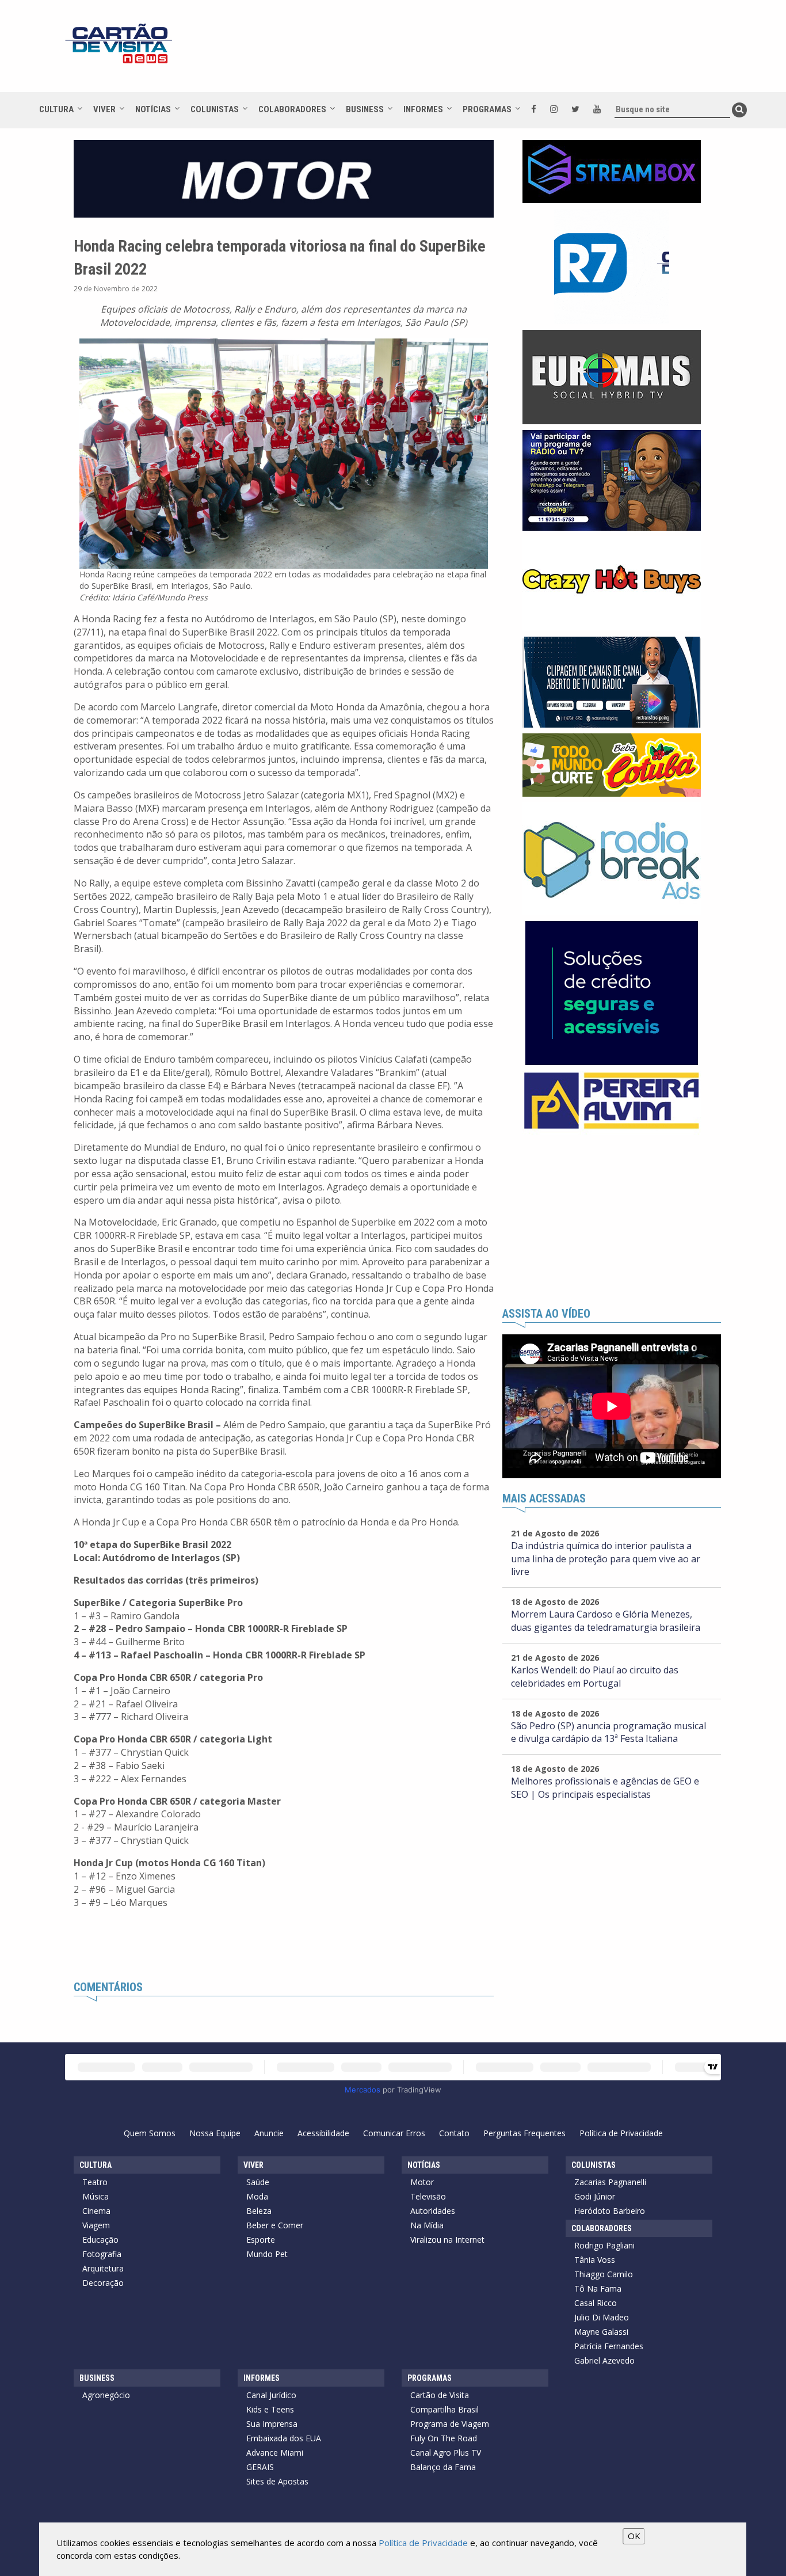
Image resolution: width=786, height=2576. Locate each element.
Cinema (96, 2211)
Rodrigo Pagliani (604, 2245)
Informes (423, 109)
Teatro (95, 2182)
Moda (257, 2196)
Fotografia (102, 2254)
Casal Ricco (596, 2303)
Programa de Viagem (450, 2424)
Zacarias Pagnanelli (610, 2182)
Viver (104, 109)
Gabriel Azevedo (604, 2360)
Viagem (96, 2225)
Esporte (261, 2240)
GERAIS (260, 2467)
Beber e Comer (275, 2225)
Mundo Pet (267, 2254)
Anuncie (269, 2133)
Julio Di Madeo (602, 2317)
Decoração (103, 2283)
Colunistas (215, 109)
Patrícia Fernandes (609, 2346)
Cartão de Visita (440, 2395)
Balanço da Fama (443, 2467)
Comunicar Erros (394, 2133)
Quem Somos (150, 2133)
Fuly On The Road (444, 2438)
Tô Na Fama (598, 2288)
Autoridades (433, 2211)
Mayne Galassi (601, 2332)
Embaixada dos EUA (284, 2438)
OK (634, 2536)
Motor (422, 2182)
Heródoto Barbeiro (610, 2211)
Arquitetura (103, 2268)
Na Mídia (427, 2225)
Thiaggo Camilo (604, 2274)
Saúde (258, 2182)
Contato (454, 2133)
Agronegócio (106, 2395)
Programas (487, 109)
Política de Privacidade (621, 2133)
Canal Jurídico (271, 2395)
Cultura (56, 109)
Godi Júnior (595, 2196)
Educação (100, 2240)
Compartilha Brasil (444, 2409)
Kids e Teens (270, 2409)
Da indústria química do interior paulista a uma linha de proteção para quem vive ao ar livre (606, 1559)
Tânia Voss (595, 2260)
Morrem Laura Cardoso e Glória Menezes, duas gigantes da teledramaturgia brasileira (606, 1621)
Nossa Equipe (215, 2133)
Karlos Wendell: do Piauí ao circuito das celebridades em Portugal (595, 1677)
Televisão (428, 2196)
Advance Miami (275, 2453)
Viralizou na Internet (447, 2240)
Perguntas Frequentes (524, 2133)
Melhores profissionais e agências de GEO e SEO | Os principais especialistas (605, 1788)
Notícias (153, 109)
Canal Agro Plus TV (446, 2453)
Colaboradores (292, 109)
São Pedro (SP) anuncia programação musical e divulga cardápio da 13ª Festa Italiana (608, 1732)
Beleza (259, 2211)
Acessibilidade (323, 2133)
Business (365, 109)
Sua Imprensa (272, 2424)
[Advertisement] (496, 52)
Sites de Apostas (277, 2481)
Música (96, 2196)
